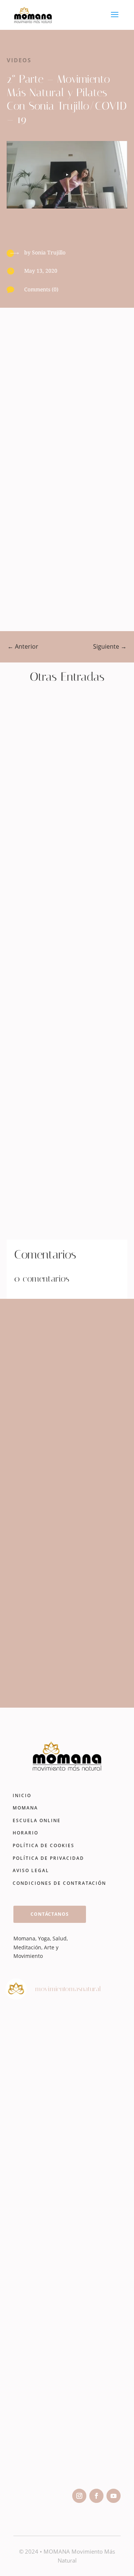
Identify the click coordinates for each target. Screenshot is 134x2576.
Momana (25, 1808)
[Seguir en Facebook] (96, 2496)
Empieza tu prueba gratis (65, 1670)
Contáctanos (50, 1914)
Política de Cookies (44, 1845)
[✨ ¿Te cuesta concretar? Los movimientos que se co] (67, 2204)
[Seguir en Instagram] (79, 2496)
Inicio (22, 1795)
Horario (25, 1833)
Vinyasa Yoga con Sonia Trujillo (63, 1169)
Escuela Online (37, 1820)
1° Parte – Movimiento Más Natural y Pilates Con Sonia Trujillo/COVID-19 (67, 815)
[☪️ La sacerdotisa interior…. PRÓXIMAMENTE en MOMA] (67, 2362)
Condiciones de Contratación (59, 1883)
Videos (19, 60)
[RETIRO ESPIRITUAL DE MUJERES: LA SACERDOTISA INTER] (67, 2124)
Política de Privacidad (48, 1858)
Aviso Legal (31, 1870)
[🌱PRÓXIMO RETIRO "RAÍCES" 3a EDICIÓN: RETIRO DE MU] (67, 2283)
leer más (46, 842)
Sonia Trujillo (49, 252)
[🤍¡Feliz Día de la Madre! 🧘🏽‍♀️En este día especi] (67, 2442)
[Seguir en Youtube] (114, 2496)
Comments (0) (41, 289)
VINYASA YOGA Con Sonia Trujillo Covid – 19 (64, 994)
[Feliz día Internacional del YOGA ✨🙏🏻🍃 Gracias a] (67, 2045)
